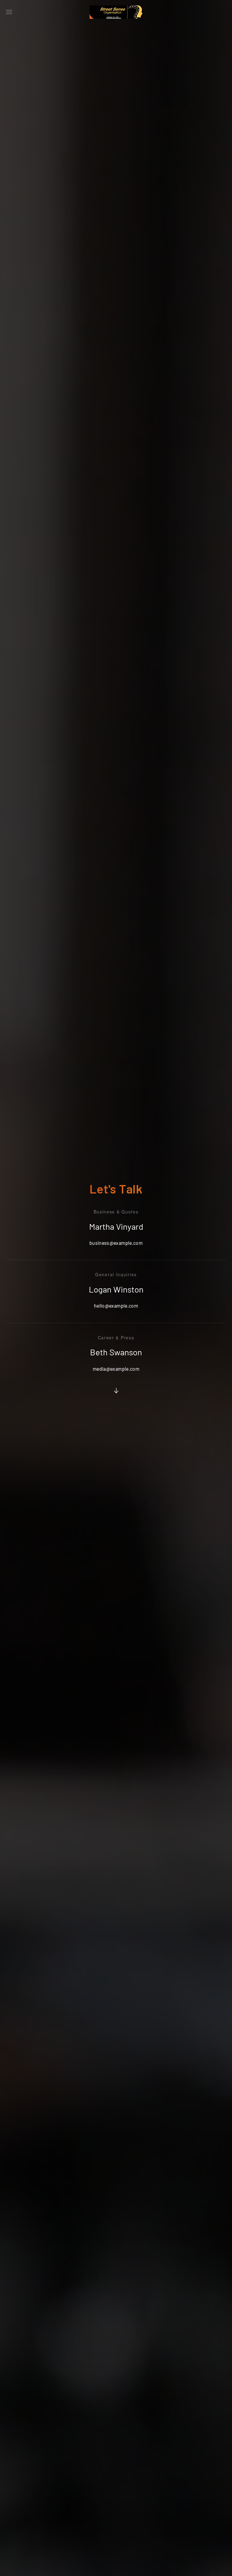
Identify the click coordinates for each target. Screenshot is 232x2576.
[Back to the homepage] (116, 12)
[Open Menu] (9, 12)
